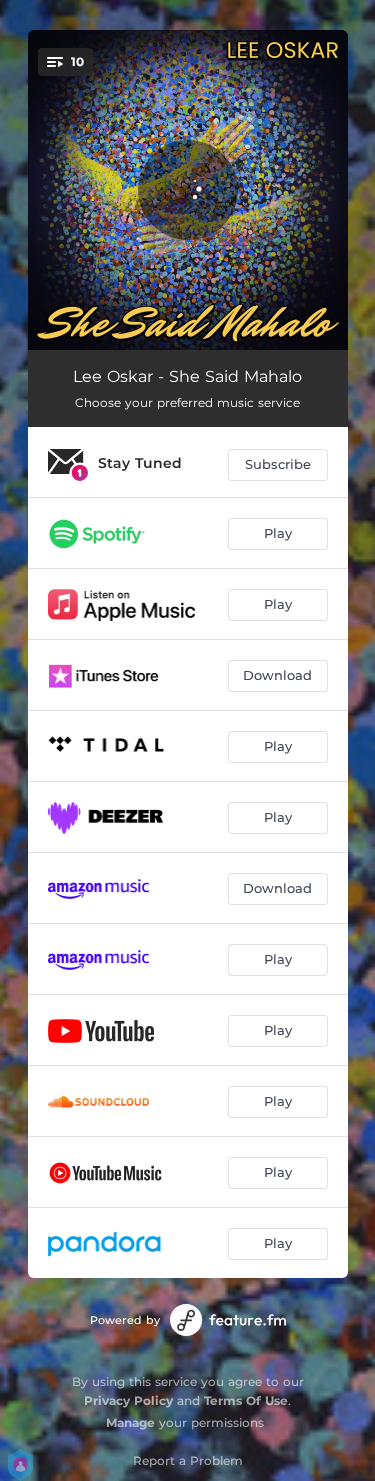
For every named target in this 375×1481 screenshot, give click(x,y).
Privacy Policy (128, 1400)
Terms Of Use (246, 1400)
